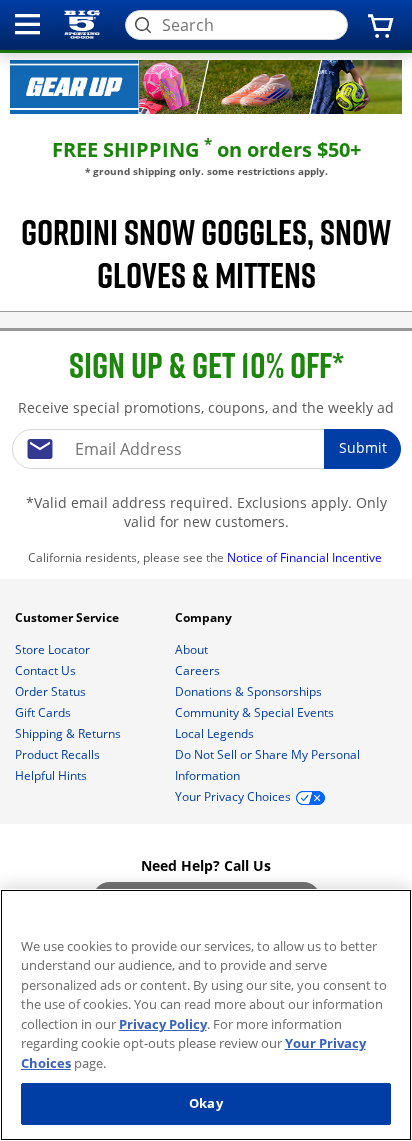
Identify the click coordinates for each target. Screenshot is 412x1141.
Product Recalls (59, 754)
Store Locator (54, 649)
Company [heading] (205, 617)
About (193, 649)
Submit (363, 447)
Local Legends (216, 733)
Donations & (248, 691)
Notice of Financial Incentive (306, 557)
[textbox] (206, 449)
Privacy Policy (163, 1024)
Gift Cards (44, 712)
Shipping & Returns (69, 733)
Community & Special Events (256, 712)
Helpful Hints (52, 775)
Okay (206, 1103)
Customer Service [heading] (68, 617)
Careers (199, 670)
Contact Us (47, 670)
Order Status (52, 691)
